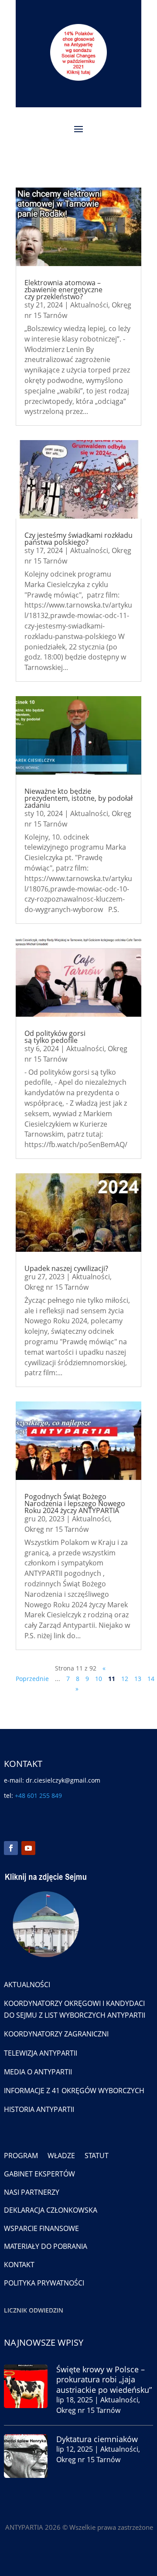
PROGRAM (21, 2156)
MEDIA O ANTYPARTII (38, 2072)
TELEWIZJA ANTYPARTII (41, 2053)
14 (151, 1679)
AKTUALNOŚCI (27, 1985)
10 (99, 1679)
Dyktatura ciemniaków (97, 2439)
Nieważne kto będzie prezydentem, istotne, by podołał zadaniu (78, 798)
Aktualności (89, 305)
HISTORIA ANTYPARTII (39, 2109)
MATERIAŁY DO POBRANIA (46, 2246)
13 (138, 1679)
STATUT (97, 2156)
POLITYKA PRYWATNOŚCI (44, 2283)
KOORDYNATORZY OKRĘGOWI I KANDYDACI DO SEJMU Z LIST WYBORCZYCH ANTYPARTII (75, 2009)
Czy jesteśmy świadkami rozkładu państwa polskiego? (78, 539)
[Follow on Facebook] (11, 1848)
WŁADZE (61, 2156)
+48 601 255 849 (38, 1795)
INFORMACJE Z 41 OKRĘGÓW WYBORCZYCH (74, 2091)
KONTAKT (19, 2265)
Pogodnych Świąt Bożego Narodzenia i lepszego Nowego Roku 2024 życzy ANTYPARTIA (75, 1503)
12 (125, 1679)
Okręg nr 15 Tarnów (56, 1287)
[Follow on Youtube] (28, 1848)
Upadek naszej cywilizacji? (66, 1268)
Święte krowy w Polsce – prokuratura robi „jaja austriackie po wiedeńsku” (104, 2380)
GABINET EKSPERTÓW (39, 2174)
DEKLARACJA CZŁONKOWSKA (51, 2210)
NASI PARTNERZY (32, 2192)
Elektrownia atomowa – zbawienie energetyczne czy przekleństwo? (63, 290)
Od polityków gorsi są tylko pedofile (55, 1037)
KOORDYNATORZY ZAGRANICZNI (56, 2034)
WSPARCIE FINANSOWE (41, 2228)
